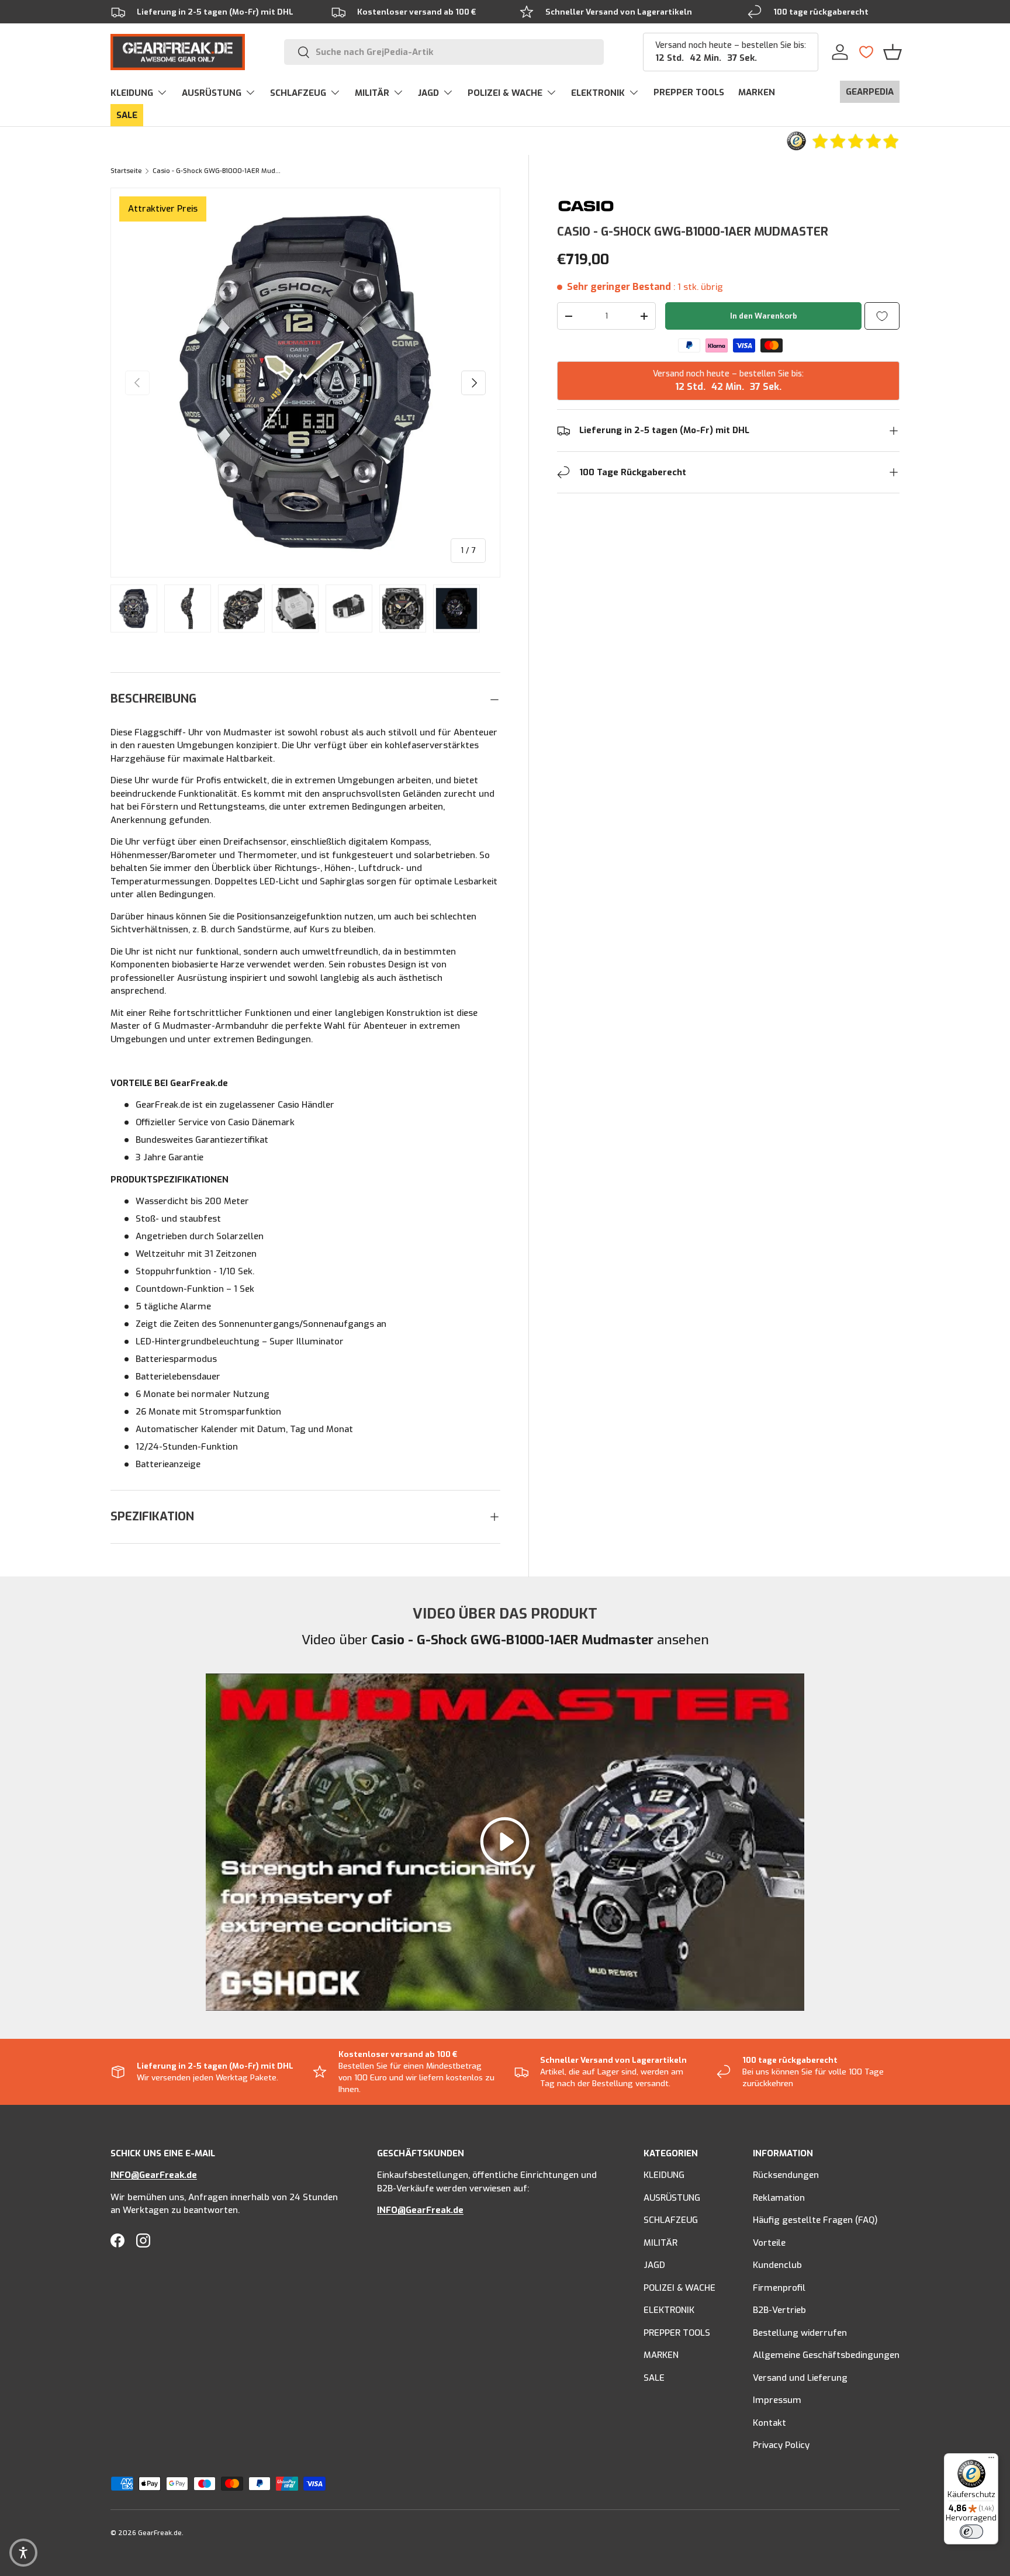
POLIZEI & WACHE (505, 93)
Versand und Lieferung (800, 2378)
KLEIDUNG (132, 93)
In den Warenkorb (764, 316)
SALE (127, 115)
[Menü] (991, 2460)
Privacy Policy (781, 2445)
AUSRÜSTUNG (212, 93)
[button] (893, 52)
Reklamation (779, 2198)
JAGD (428, 93)
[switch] (971, 2532)
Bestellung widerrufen (800, 2333)
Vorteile (769, 2243)
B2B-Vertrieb (779, 2310)
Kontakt (769, 2423)
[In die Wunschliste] (882, 316)
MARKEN (757, 92)
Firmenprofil (779, 2288)
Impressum (777, 2400)
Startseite (126, 171)
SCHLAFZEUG (298, 93)
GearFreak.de (160, 2533)
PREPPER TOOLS (689, 92)
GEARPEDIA (870, 92)
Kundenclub (777, 2265)
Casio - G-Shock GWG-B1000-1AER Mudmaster (218, 171)
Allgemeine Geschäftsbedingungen (826, 2355)
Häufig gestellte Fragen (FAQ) (815, 2220)
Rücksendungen (786, 2175)
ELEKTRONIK (598, 93)
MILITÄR (372, 93)
